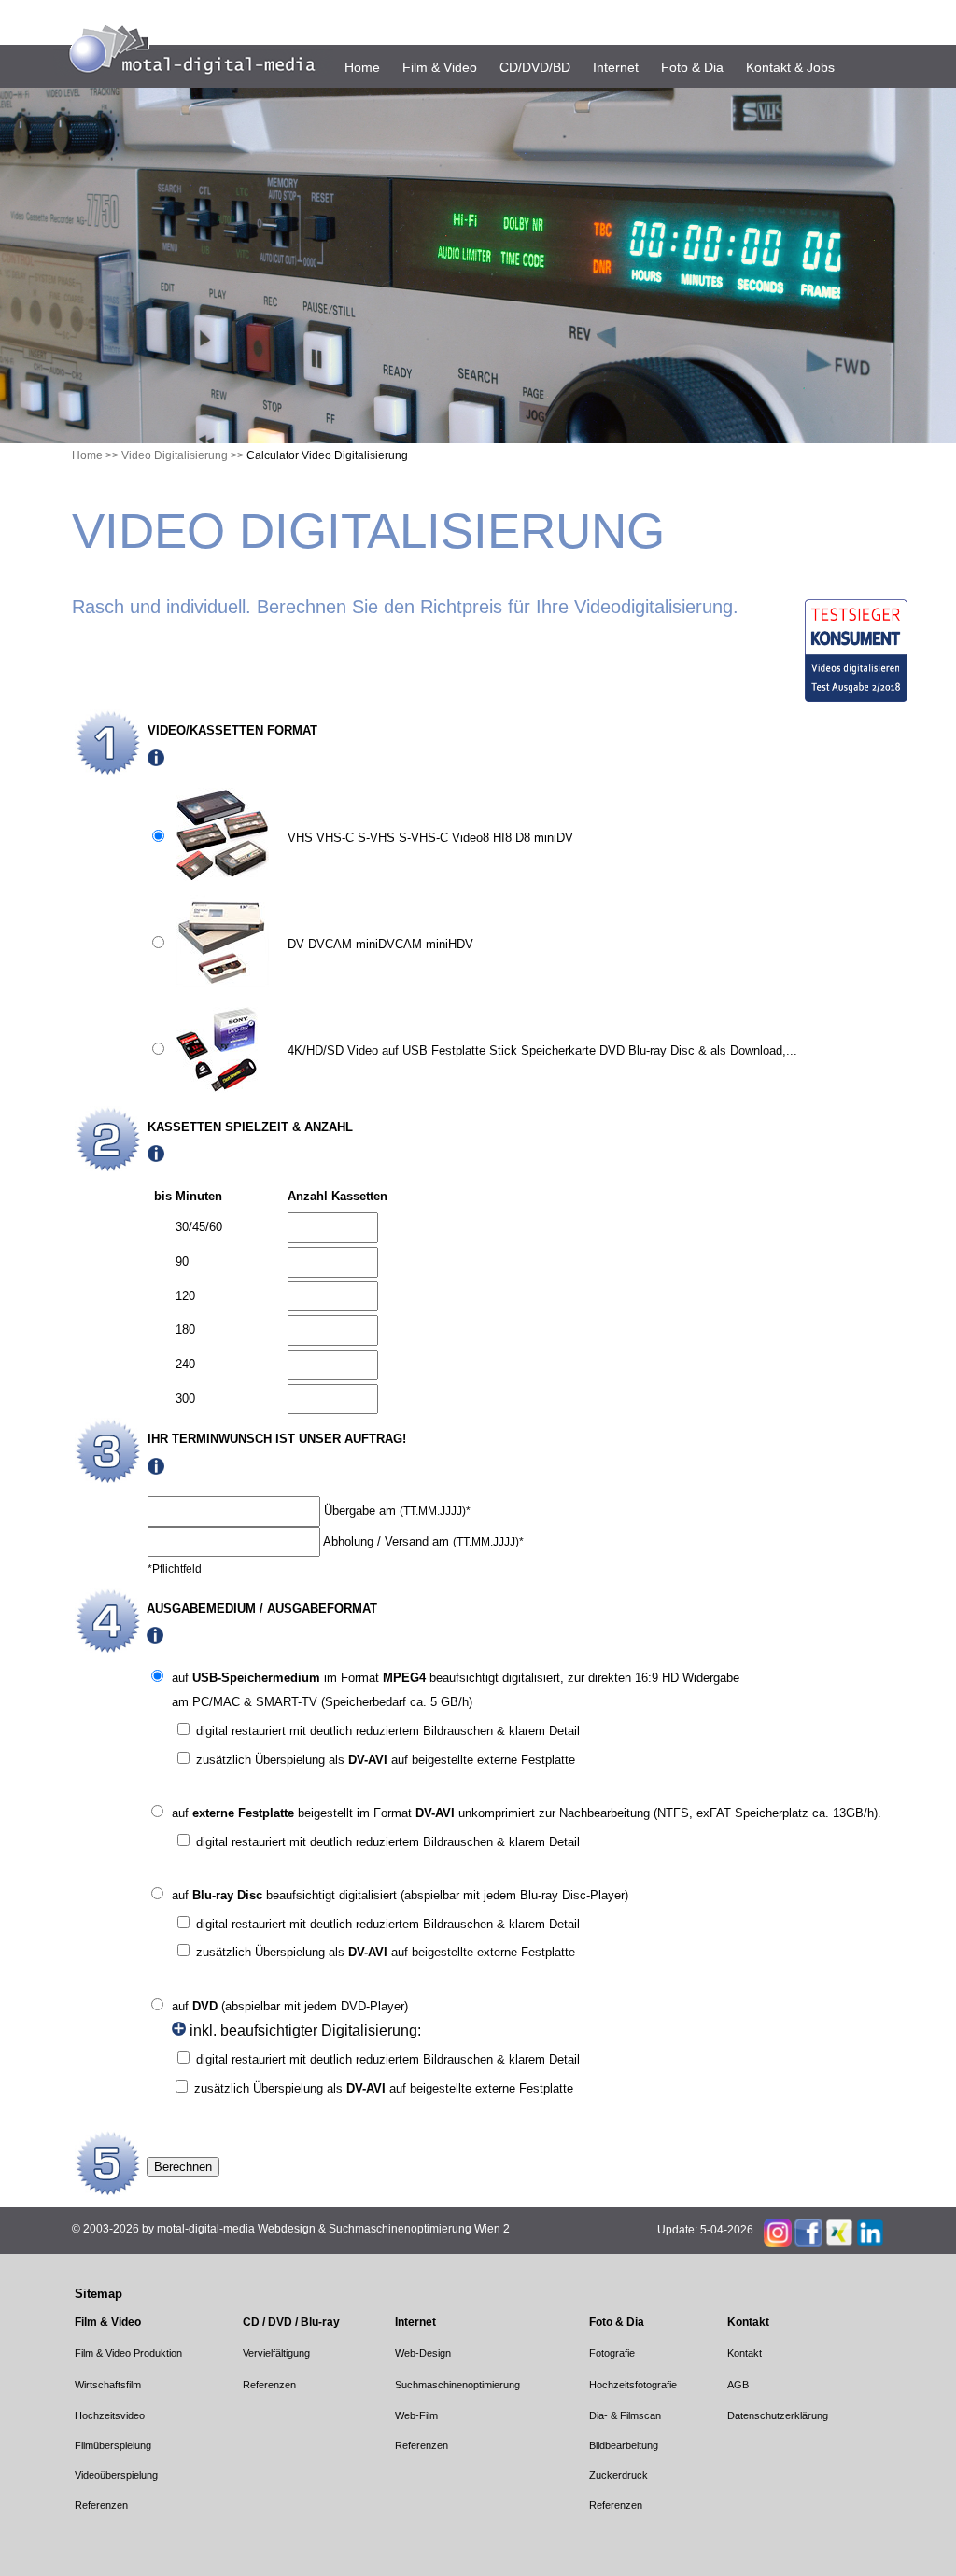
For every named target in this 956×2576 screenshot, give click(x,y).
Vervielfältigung (276, 2353)
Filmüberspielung (113, 2445)
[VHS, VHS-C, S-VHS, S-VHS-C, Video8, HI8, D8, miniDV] (222, 877)
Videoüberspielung (116, 2475)
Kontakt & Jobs (790, 67)
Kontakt (745, 2353)
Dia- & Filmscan (625, 2415)
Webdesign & (292, 2229)
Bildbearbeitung (624, 2445)
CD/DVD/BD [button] (535, 67)
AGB (738, 2385)
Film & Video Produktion (128, 2353)
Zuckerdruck (619, 2475)
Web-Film (416, 2415)
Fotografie (612, 2353)
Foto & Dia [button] (692, 67)
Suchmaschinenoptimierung (457, 2385)
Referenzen (269, 2385)
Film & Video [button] (440, 67)
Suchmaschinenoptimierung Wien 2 (419, 2229)
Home (362, 67)
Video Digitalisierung (175, 455)
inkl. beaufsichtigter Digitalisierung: (303, 2030)
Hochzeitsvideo (110, 2415)
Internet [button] (616, 67)
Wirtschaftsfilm (108, 2385)
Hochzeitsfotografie (633, 2385)
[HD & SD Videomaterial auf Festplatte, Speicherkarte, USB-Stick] (222, 1089)
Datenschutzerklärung (778, 2415)
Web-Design (423, 2353)
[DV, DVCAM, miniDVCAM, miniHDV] (222, 983)
